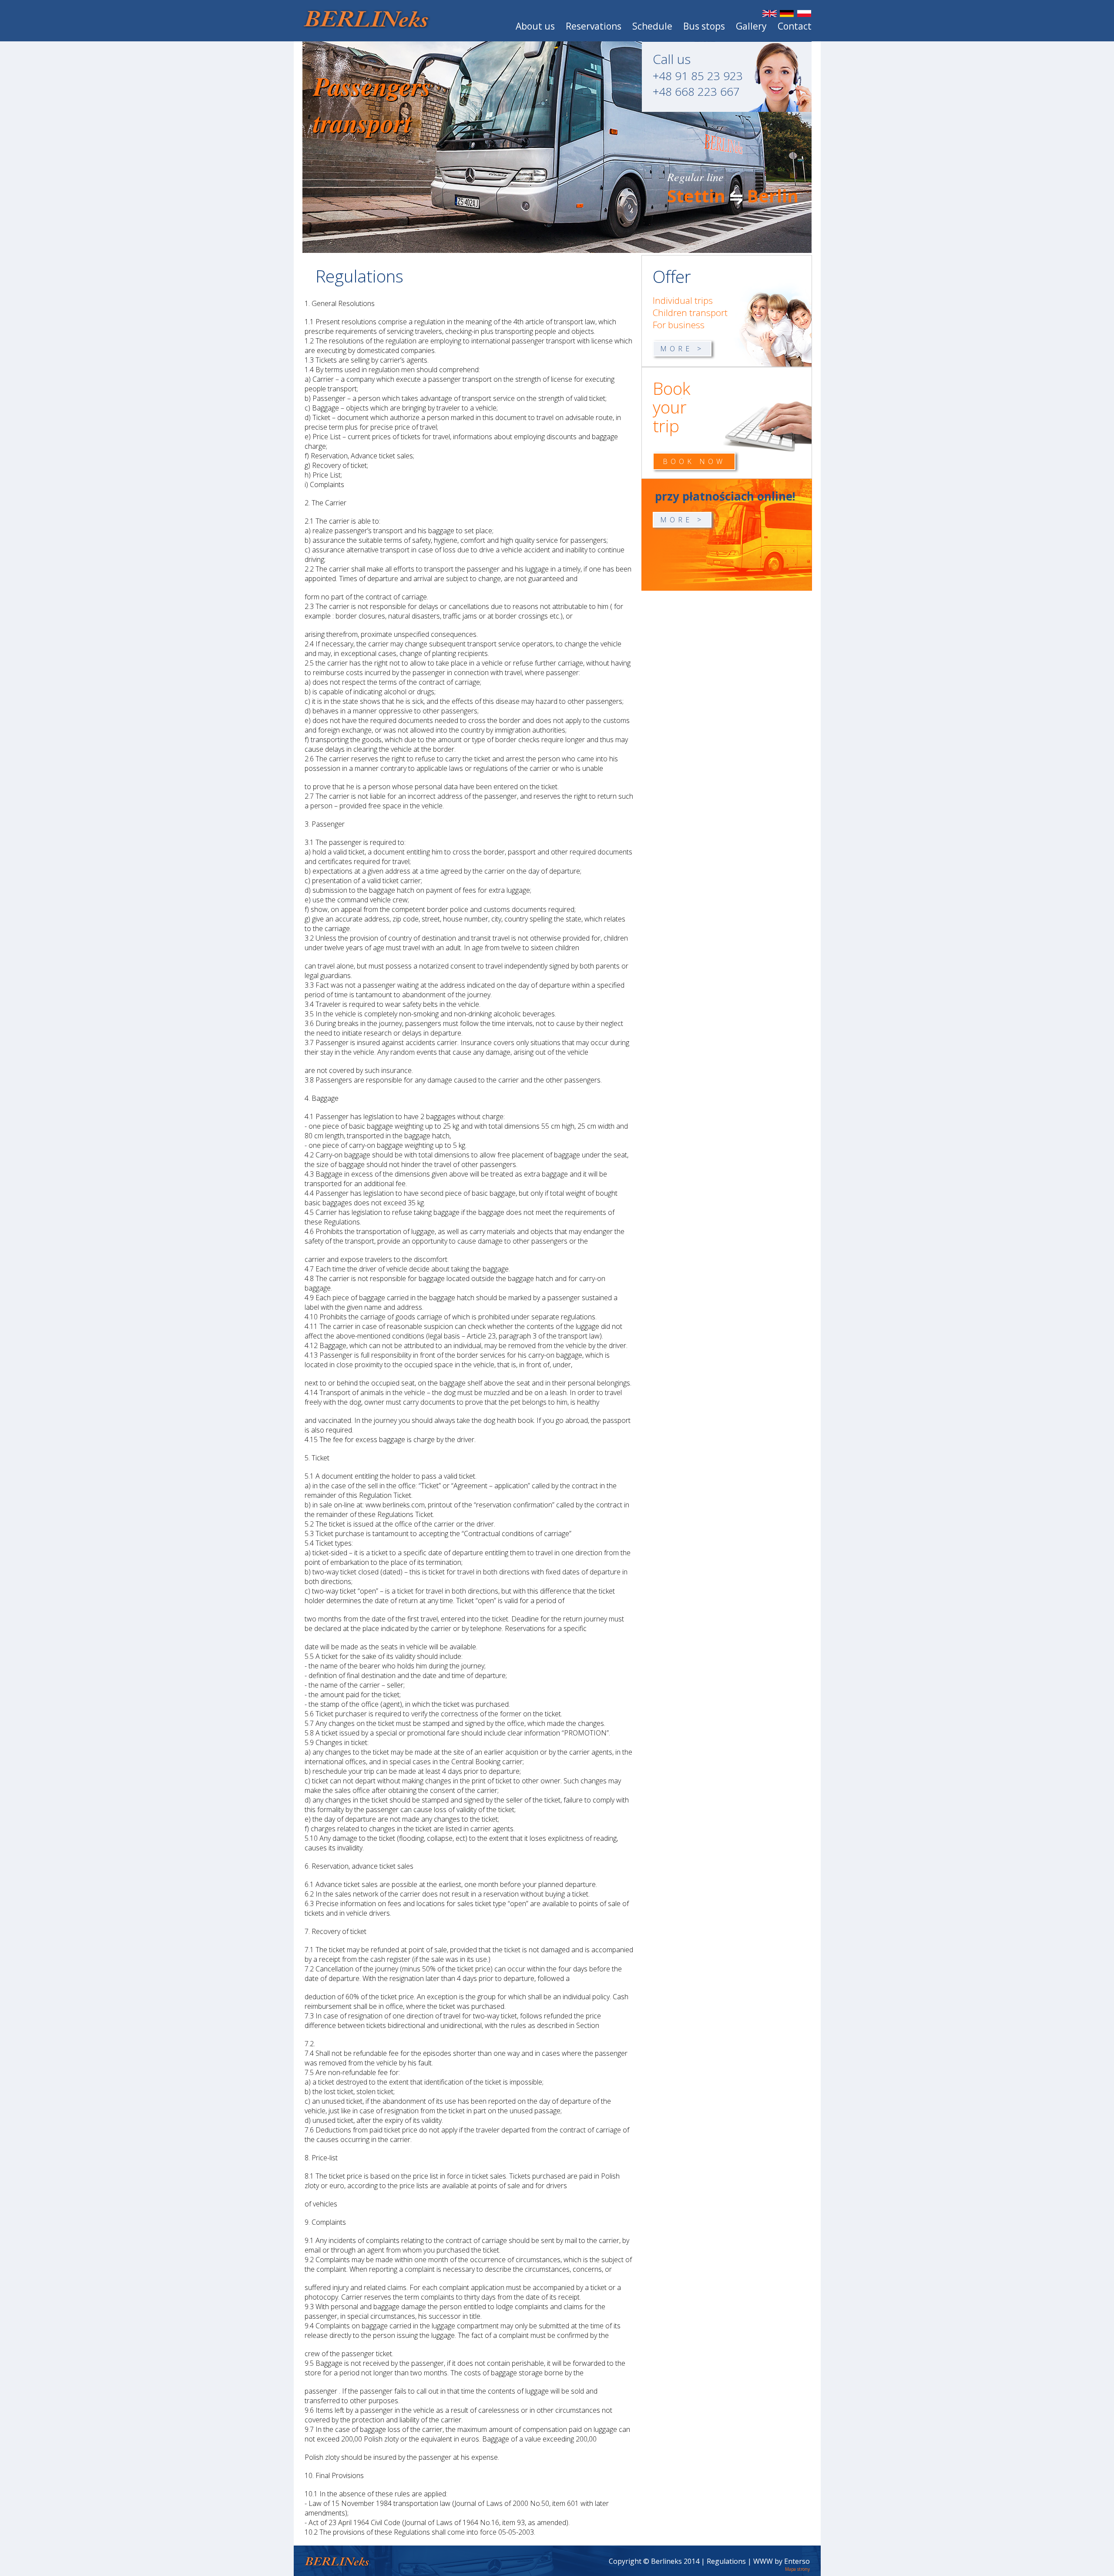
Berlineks (666, 2561)
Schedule (652, 26)
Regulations (726, 2561)
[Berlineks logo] (366, 26)
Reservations (594, 26)
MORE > (682, 349)
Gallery (751, 26)
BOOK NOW (694, 461)
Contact (795, 26)
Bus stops (704, 26)
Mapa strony (797, 2569)
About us (535, 26)
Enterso (797, 2561)
